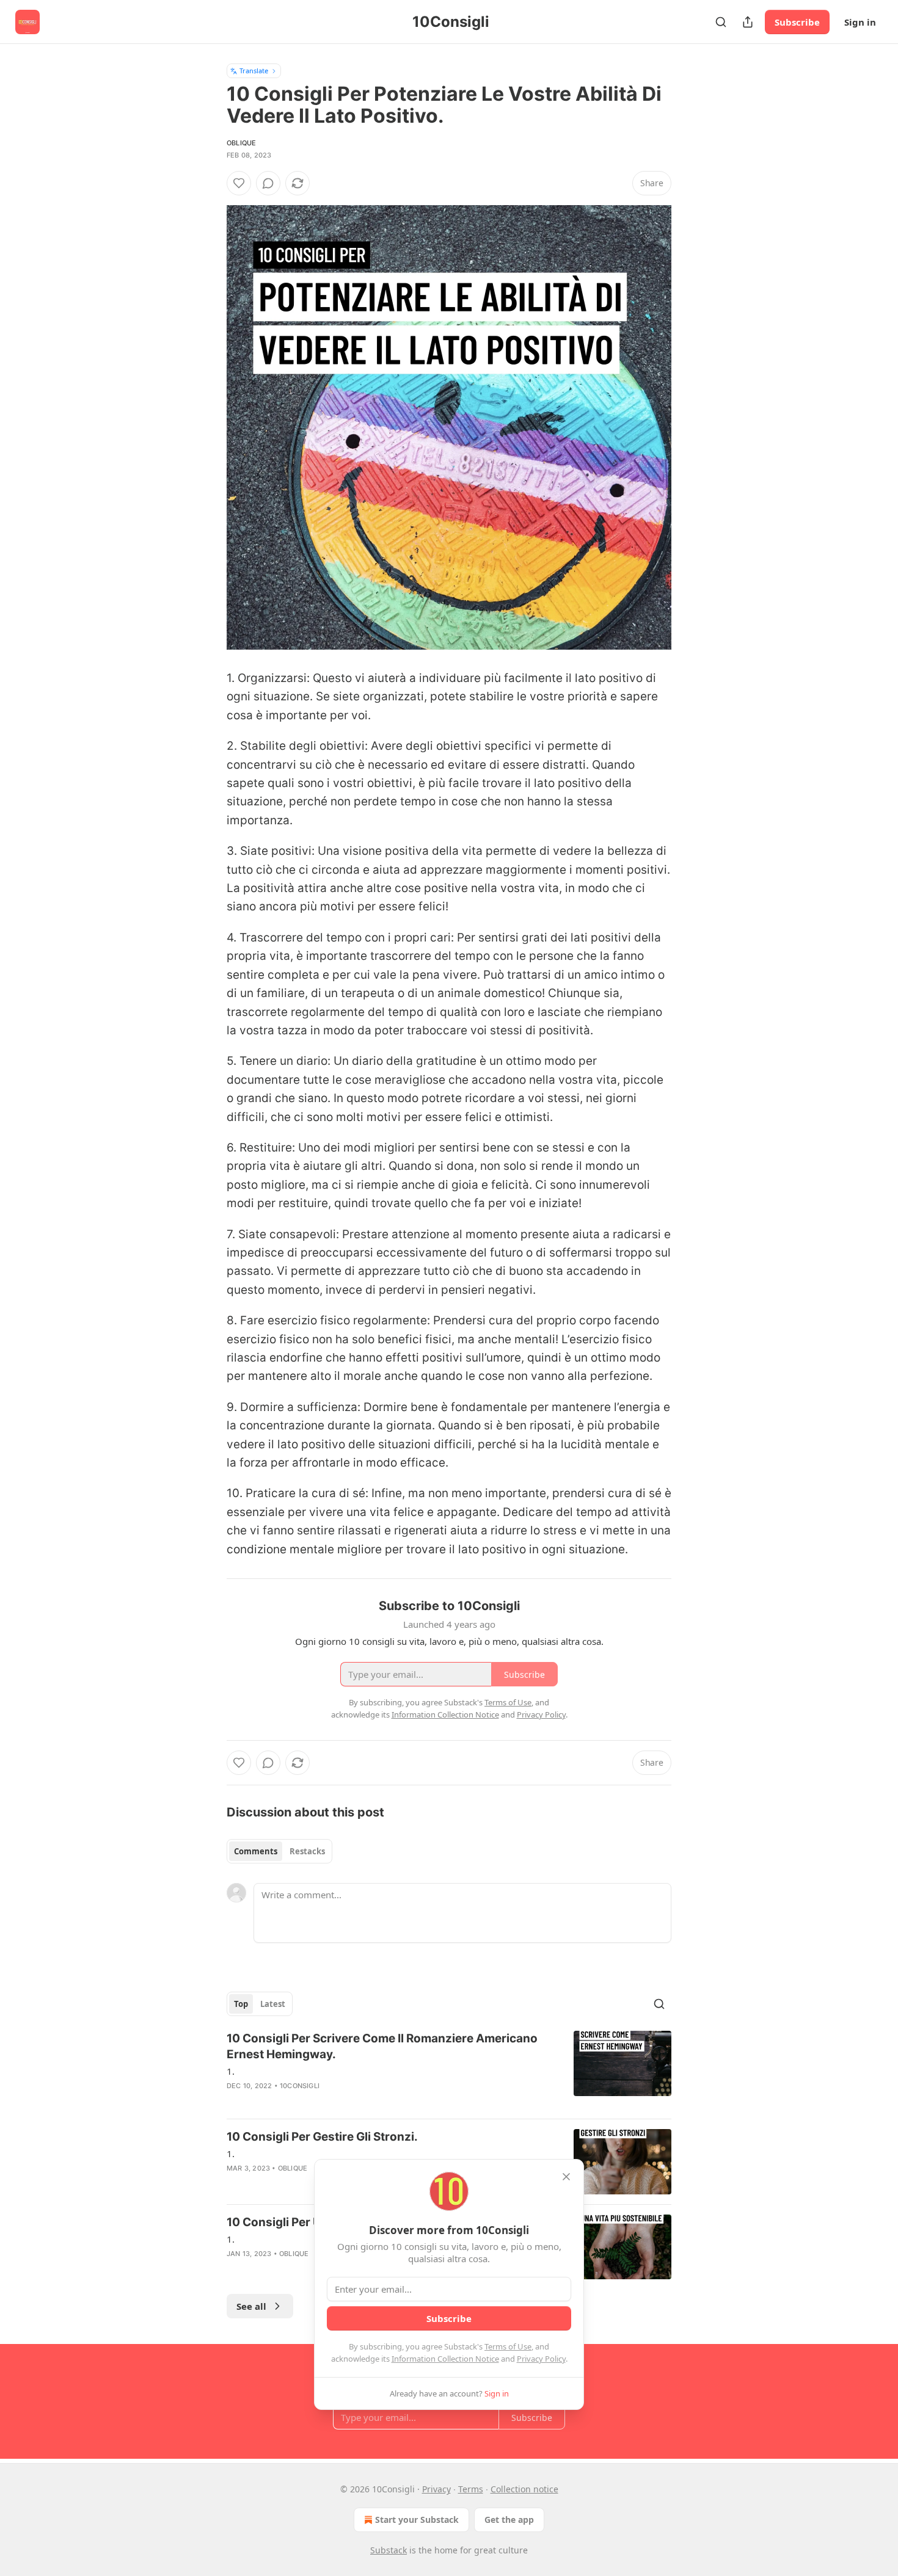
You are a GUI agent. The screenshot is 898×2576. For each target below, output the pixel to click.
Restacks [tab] (307, 1851)
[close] (566, 2177)
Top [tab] (241, 2004)
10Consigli (300, 2086)
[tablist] (279, 1851)
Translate (254, 71)
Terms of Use (508, 2346)
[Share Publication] (748, 22)
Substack (389, 2550)
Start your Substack (417, 2520)
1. (231, 2071)
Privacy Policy (541, 2359)
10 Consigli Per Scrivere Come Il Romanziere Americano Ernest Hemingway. (382, 2046)
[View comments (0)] (268, 183)
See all (251, 2306)
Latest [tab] (273, 2004)
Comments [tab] (256, 1851)
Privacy (436, 2489)
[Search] (721, 22)
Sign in (860, 22)
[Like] (239, 183)
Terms (471, 2489)
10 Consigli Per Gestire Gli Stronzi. (322, 2137)
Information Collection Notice (445, 2359)
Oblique (241, 143)
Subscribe (797, 22)
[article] (449, 2070)
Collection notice (524, 2489)
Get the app (509, 2520)
